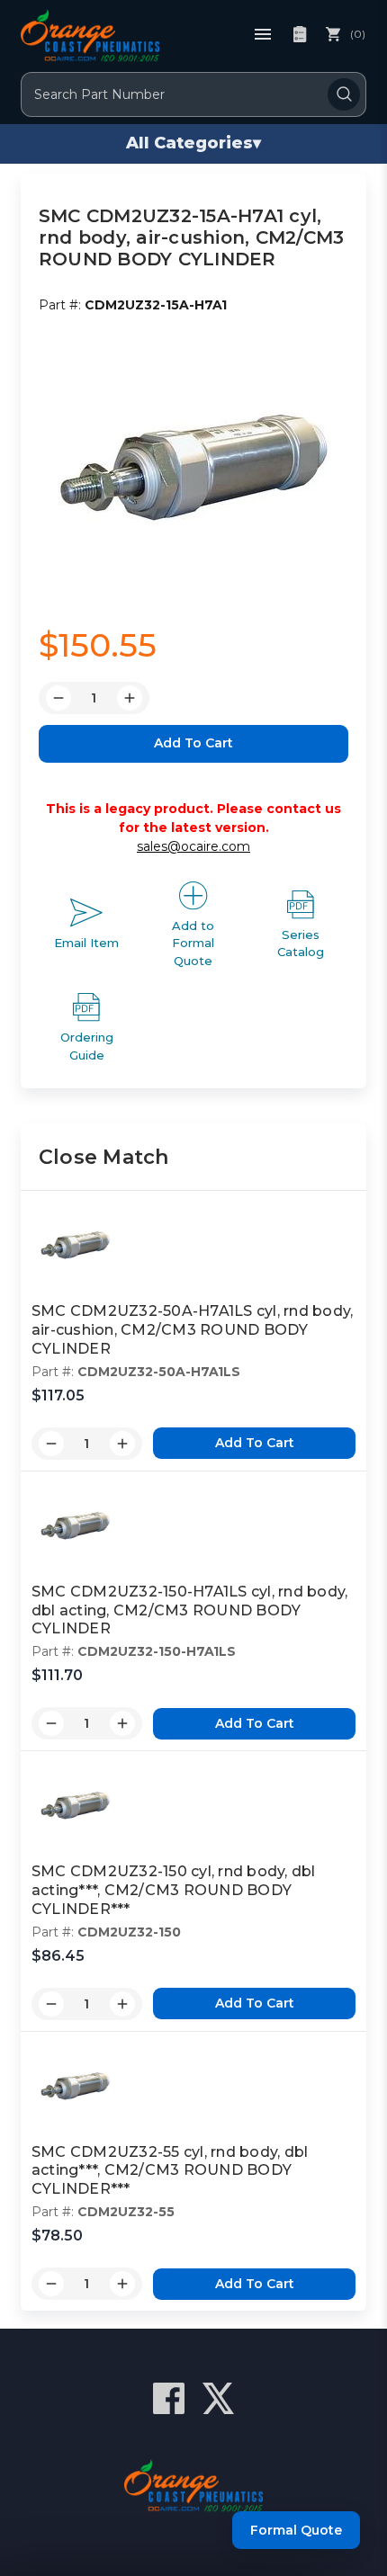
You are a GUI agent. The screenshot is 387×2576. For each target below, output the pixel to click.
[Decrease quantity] (51, 1444)
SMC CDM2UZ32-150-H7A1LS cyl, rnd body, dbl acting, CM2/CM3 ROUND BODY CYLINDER (190, 1610)
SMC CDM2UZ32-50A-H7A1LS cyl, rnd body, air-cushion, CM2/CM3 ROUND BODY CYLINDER (193, 1330)
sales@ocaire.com (193, 846)
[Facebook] (169, 2398)
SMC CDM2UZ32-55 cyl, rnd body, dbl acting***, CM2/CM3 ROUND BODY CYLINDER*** (170, 2171)
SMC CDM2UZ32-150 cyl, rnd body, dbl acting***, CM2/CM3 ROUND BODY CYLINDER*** (174, 1890)
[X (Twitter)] (218, 2398)
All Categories (193, 143)
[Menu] (263, 34)
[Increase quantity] (122, 1444)
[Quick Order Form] (300, 34)
